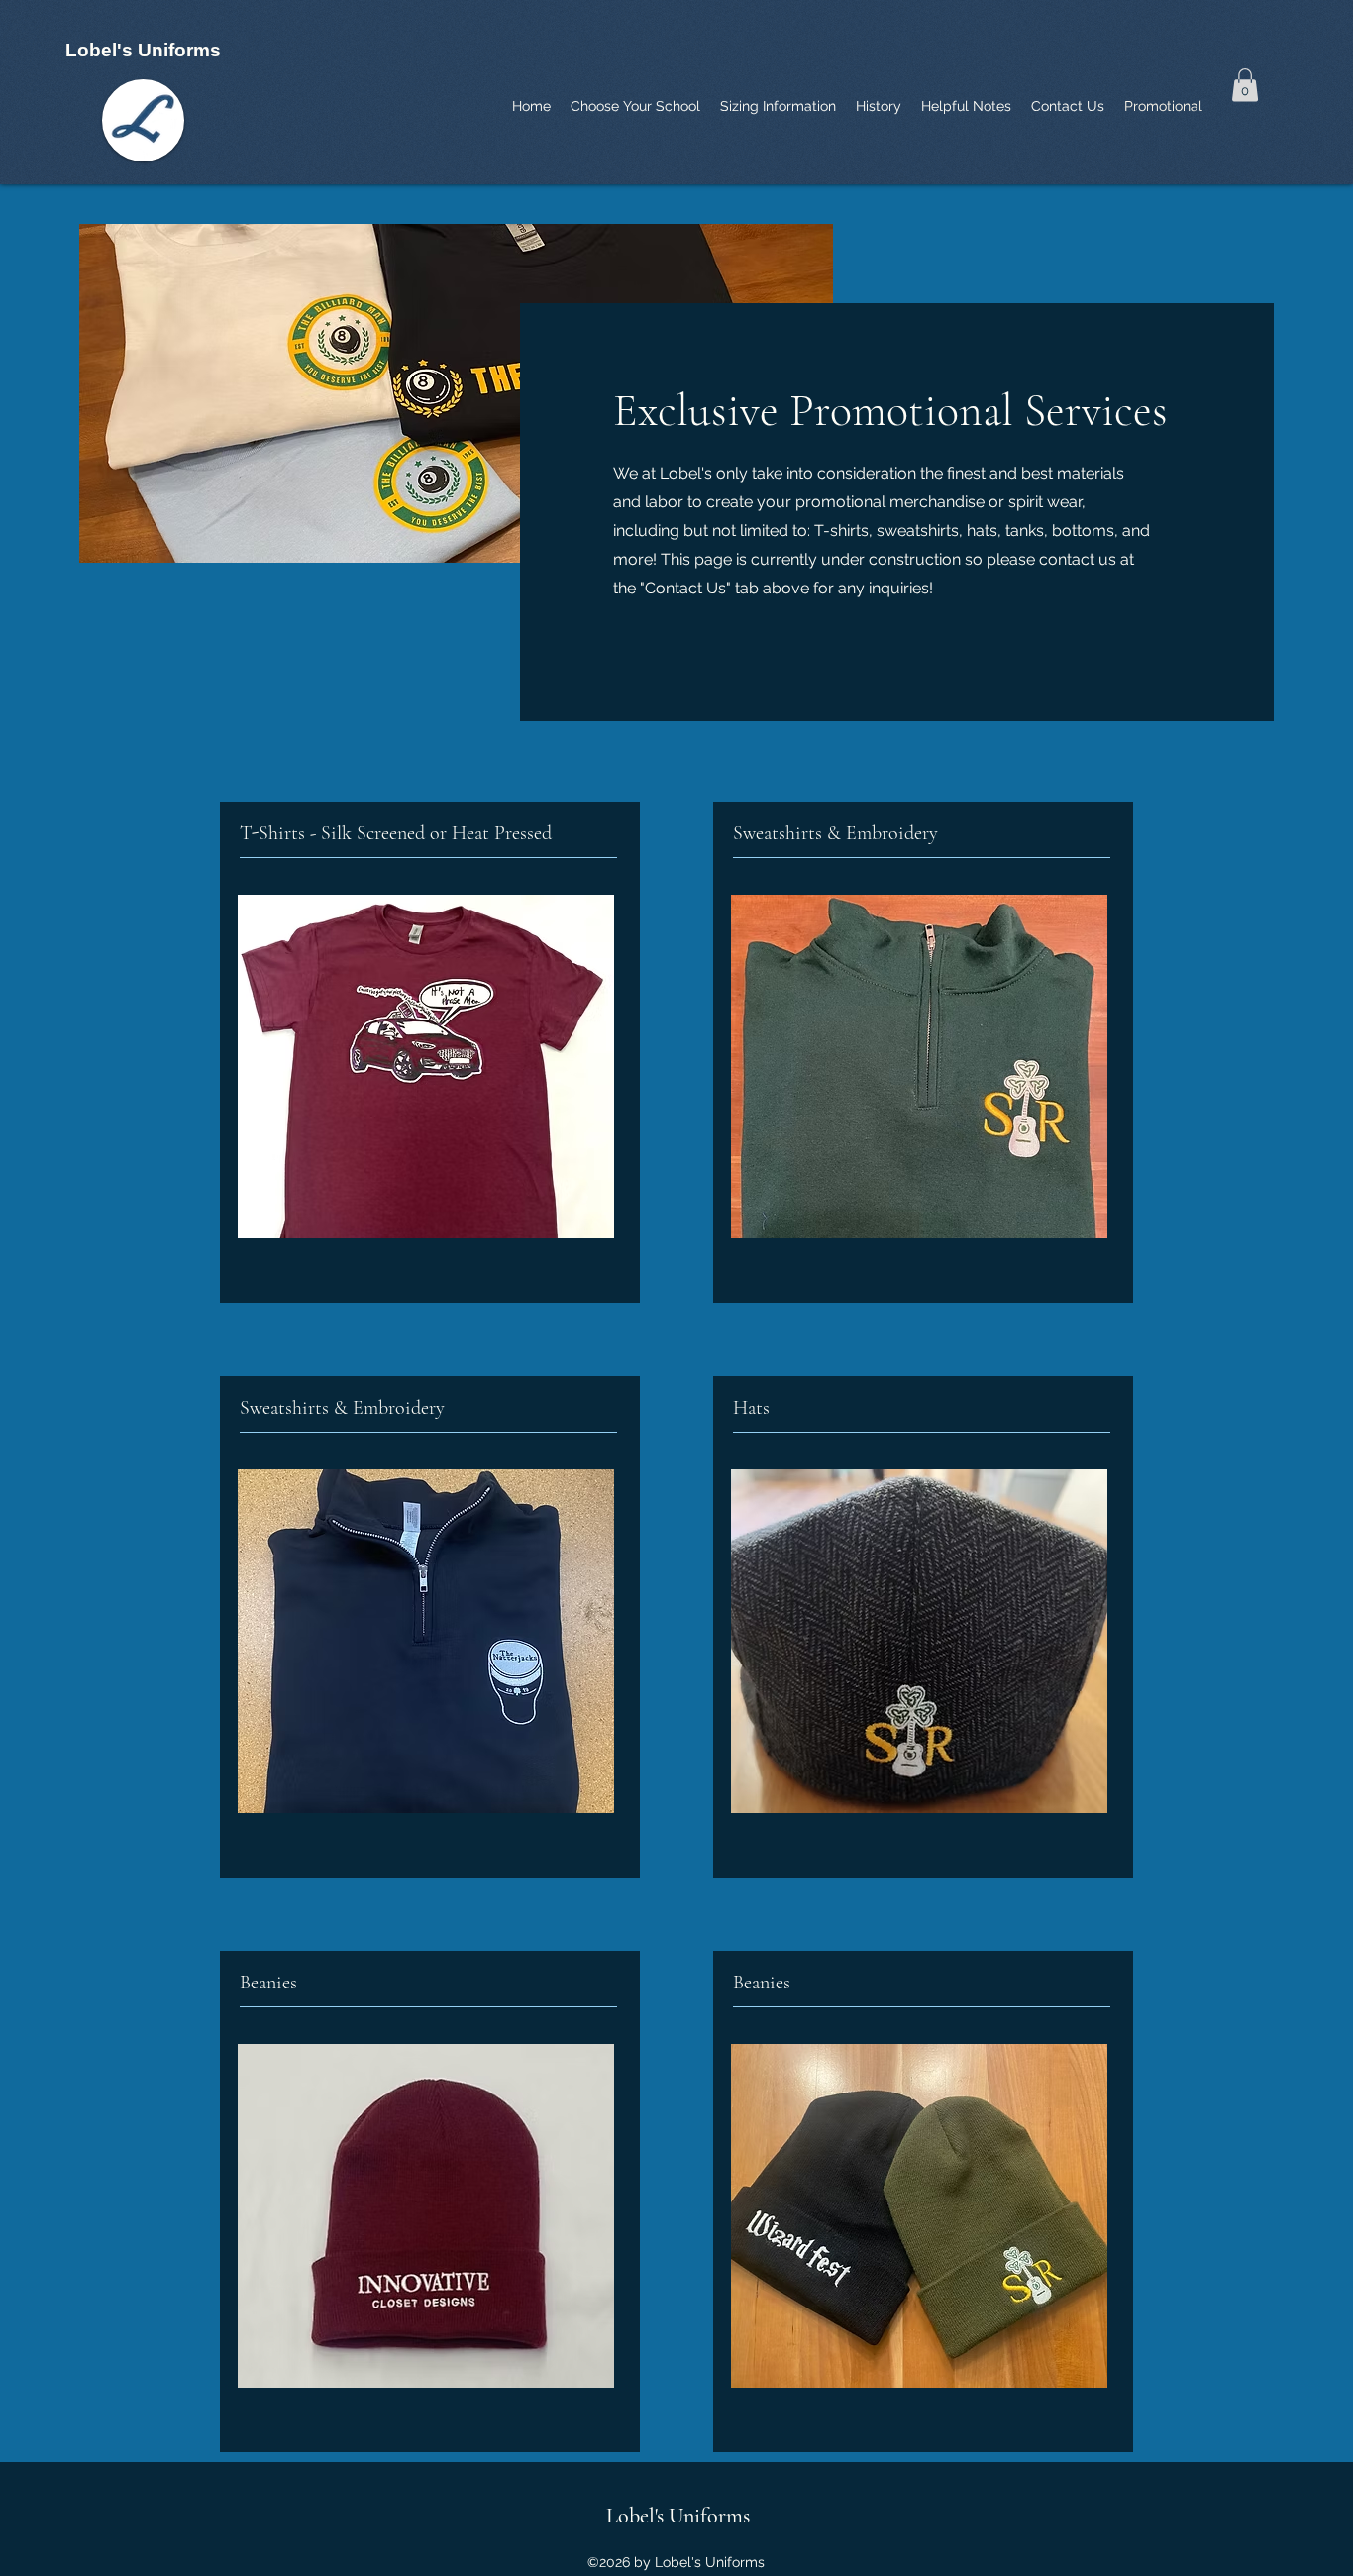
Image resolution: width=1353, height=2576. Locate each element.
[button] (1245, 85)
